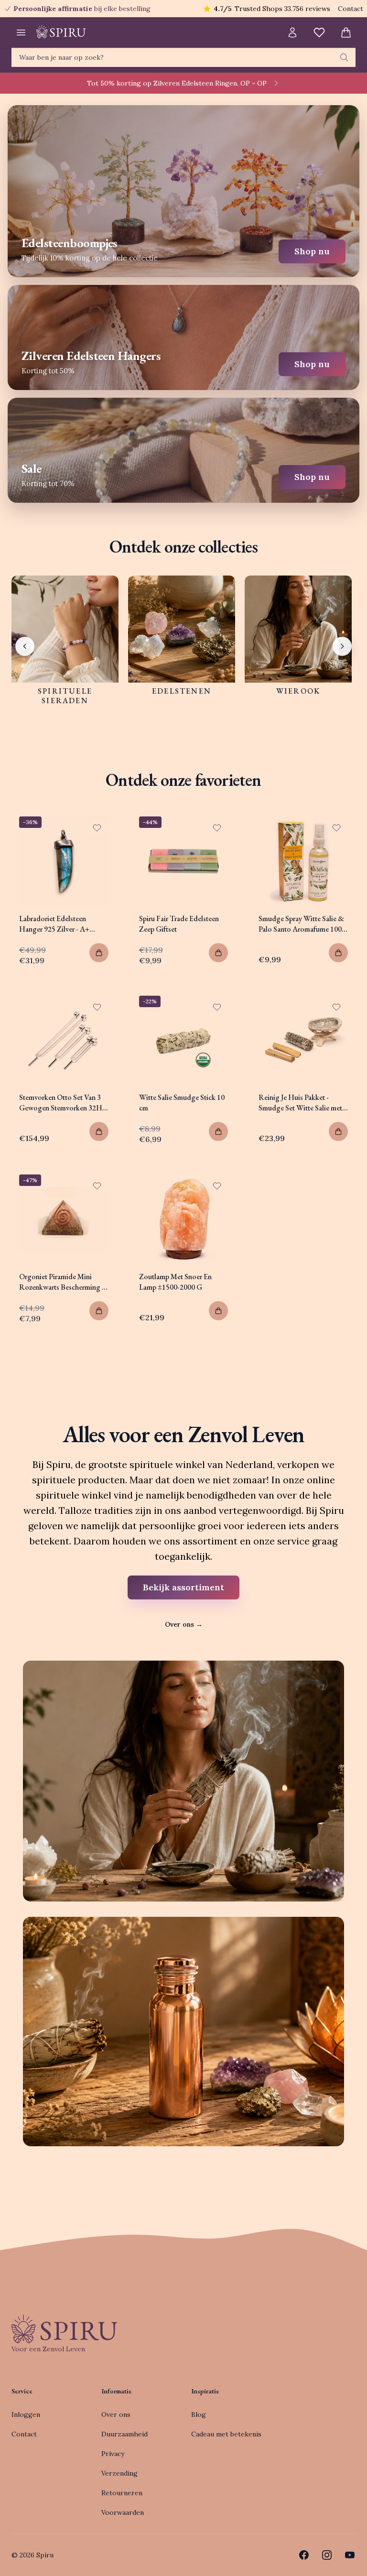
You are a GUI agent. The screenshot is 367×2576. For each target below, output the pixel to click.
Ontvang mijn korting (242, 1325)
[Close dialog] (347, 1188)
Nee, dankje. (242, 1352)
